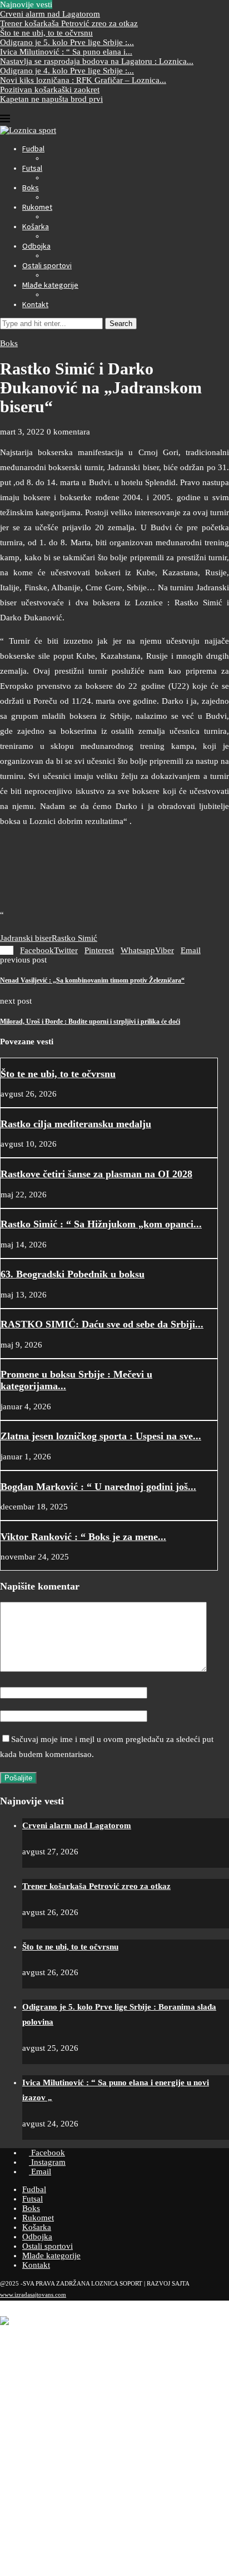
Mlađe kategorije (50, 285)
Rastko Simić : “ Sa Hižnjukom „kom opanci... (101, 1224)
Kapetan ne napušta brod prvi (51, 99)
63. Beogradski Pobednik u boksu (73, 1274)
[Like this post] (8, 950)
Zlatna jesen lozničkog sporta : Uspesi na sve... (101, 1436)
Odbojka (36, 246)
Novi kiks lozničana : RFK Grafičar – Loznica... (83, 80)
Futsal (32, 168)
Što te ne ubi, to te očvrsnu (46, 33)
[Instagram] (12, 108)
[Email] (21, 108)
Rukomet (37, 207)
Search (121, 324)
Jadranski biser (26, 938)
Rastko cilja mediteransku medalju (76, 1124)
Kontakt (35, 304)
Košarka (36, 226)
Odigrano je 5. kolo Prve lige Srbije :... (67, 42)
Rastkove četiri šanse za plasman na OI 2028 (96, 1174)
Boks (31, 187)
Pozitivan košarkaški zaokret (50, 90)
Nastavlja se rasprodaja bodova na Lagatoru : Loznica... (97, 61)
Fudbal (33, 149)
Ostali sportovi (47, 265)
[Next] (67, 4)
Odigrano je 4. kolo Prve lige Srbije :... (67, 71)
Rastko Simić (74, 938)
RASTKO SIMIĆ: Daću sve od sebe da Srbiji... (102, 1324)
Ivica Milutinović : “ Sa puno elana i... (66, 52)
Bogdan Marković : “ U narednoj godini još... (98, 1487)
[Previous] (58, 4)
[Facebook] (3, 108)
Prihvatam (55, 2560)
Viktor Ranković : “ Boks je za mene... (83, 1537)
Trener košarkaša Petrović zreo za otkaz (69, 23)
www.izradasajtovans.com (33, 2294)
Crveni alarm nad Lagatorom (50, 14)
